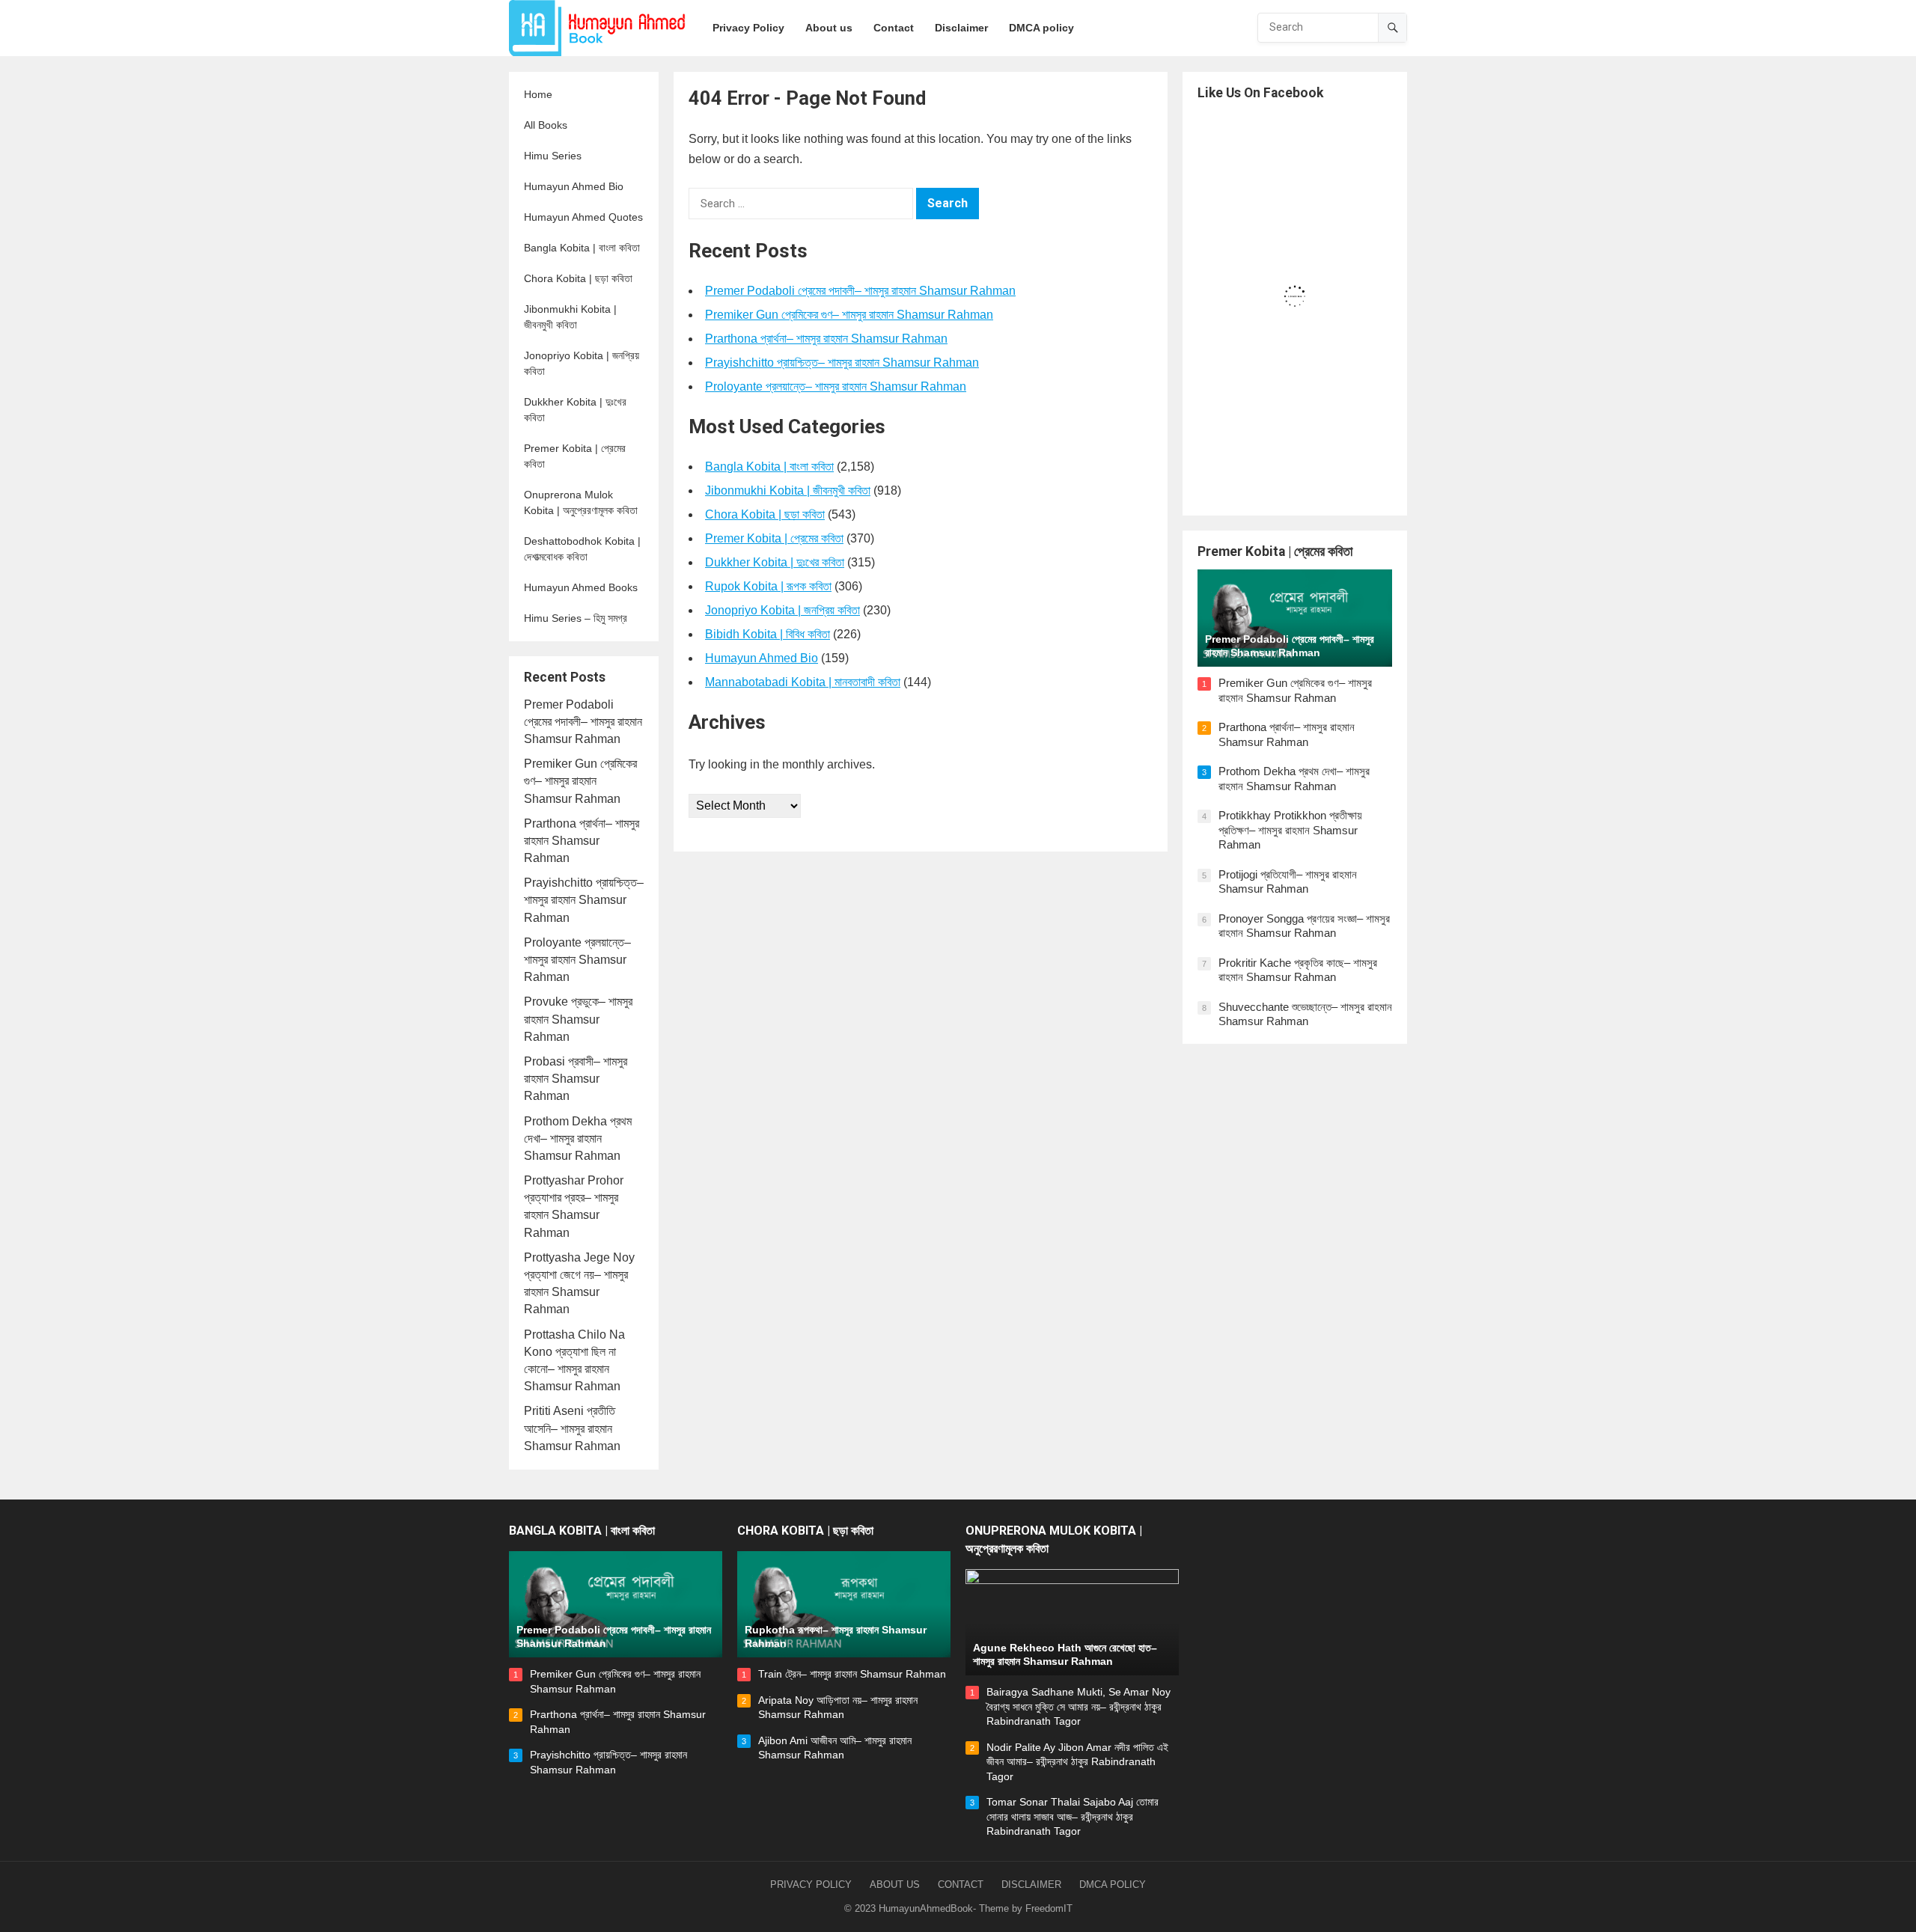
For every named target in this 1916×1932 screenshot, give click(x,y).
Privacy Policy (811, 1884)
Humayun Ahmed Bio (574, 186)
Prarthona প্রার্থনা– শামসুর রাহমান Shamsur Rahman (582, 841)
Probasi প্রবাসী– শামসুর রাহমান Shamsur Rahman (576, 1079)
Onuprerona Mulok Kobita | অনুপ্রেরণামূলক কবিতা (581, 502)
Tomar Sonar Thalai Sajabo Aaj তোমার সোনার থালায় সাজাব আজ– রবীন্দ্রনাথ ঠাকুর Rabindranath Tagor (1073, 1816)
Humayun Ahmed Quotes (583, 217)
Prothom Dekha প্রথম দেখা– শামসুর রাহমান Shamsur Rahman (578, 1138)
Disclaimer (1031, 1884)
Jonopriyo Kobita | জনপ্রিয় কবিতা (582, 363)
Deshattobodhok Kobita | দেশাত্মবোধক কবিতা (582, 549)
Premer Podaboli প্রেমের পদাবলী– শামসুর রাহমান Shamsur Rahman (583, 722)
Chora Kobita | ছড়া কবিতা (578, 278)
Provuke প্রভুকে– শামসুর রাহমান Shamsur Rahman (578, 1019)
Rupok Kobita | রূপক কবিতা (768, 586)
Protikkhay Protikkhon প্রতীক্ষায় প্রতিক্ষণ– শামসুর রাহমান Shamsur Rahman (1290, 830)
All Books (546, 125)
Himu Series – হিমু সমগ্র (576, 618)
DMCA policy (1113, 1884)
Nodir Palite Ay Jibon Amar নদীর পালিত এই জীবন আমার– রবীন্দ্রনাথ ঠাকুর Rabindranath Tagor (1077, 1762)
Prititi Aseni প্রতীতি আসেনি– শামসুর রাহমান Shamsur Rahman (572, 1428)
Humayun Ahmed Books (581, 587)
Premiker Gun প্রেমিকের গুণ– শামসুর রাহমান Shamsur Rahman (580, 781)
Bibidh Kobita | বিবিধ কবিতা (768, 634)
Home (538, 94)
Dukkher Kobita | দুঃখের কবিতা (575, 410)
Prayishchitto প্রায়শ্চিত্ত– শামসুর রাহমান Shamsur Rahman (584, 900)
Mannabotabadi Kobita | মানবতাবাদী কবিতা (803, 682)
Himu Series (553, 156)
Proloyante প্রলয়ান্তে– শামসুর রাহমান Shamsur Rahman (577, 960)
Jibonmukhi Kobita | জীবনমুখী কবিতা (570, 317)
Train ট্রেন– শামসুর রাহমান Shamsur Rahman (852, 1674)
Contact (961, 1884)
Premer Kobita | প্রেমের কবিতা (575, 456)
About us (895, 1884)
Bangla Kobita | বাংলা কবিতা (582, 248)
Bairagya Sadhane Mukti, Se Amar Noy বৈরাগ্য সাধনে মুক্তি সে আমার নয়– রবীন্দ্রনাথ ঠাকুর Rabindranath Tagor (1078, 1706)
